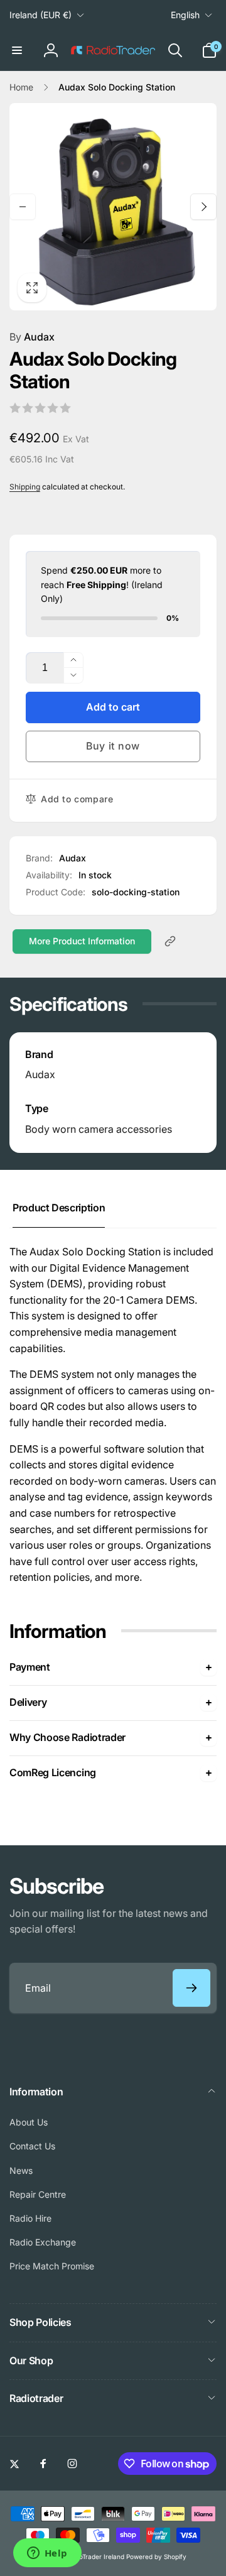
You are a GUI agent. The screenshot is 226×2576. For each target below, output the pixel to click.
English (185, 15)
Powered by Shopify (156, 2557)
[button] (17, 50)
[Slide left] (23, 207)
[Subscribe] (191, 1988)
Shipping (25, 487)
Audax (32, 337)
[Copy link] (170, 941)
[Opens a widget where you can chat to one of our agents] (47, 2554)
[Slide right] (203, 207)
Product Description (59, 1208)
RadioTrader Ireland (95, 2557)
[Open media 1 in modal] (113, 207)
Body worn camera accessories (99, 1129)
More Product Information (82, 941)
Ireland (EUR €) (40, 15)
